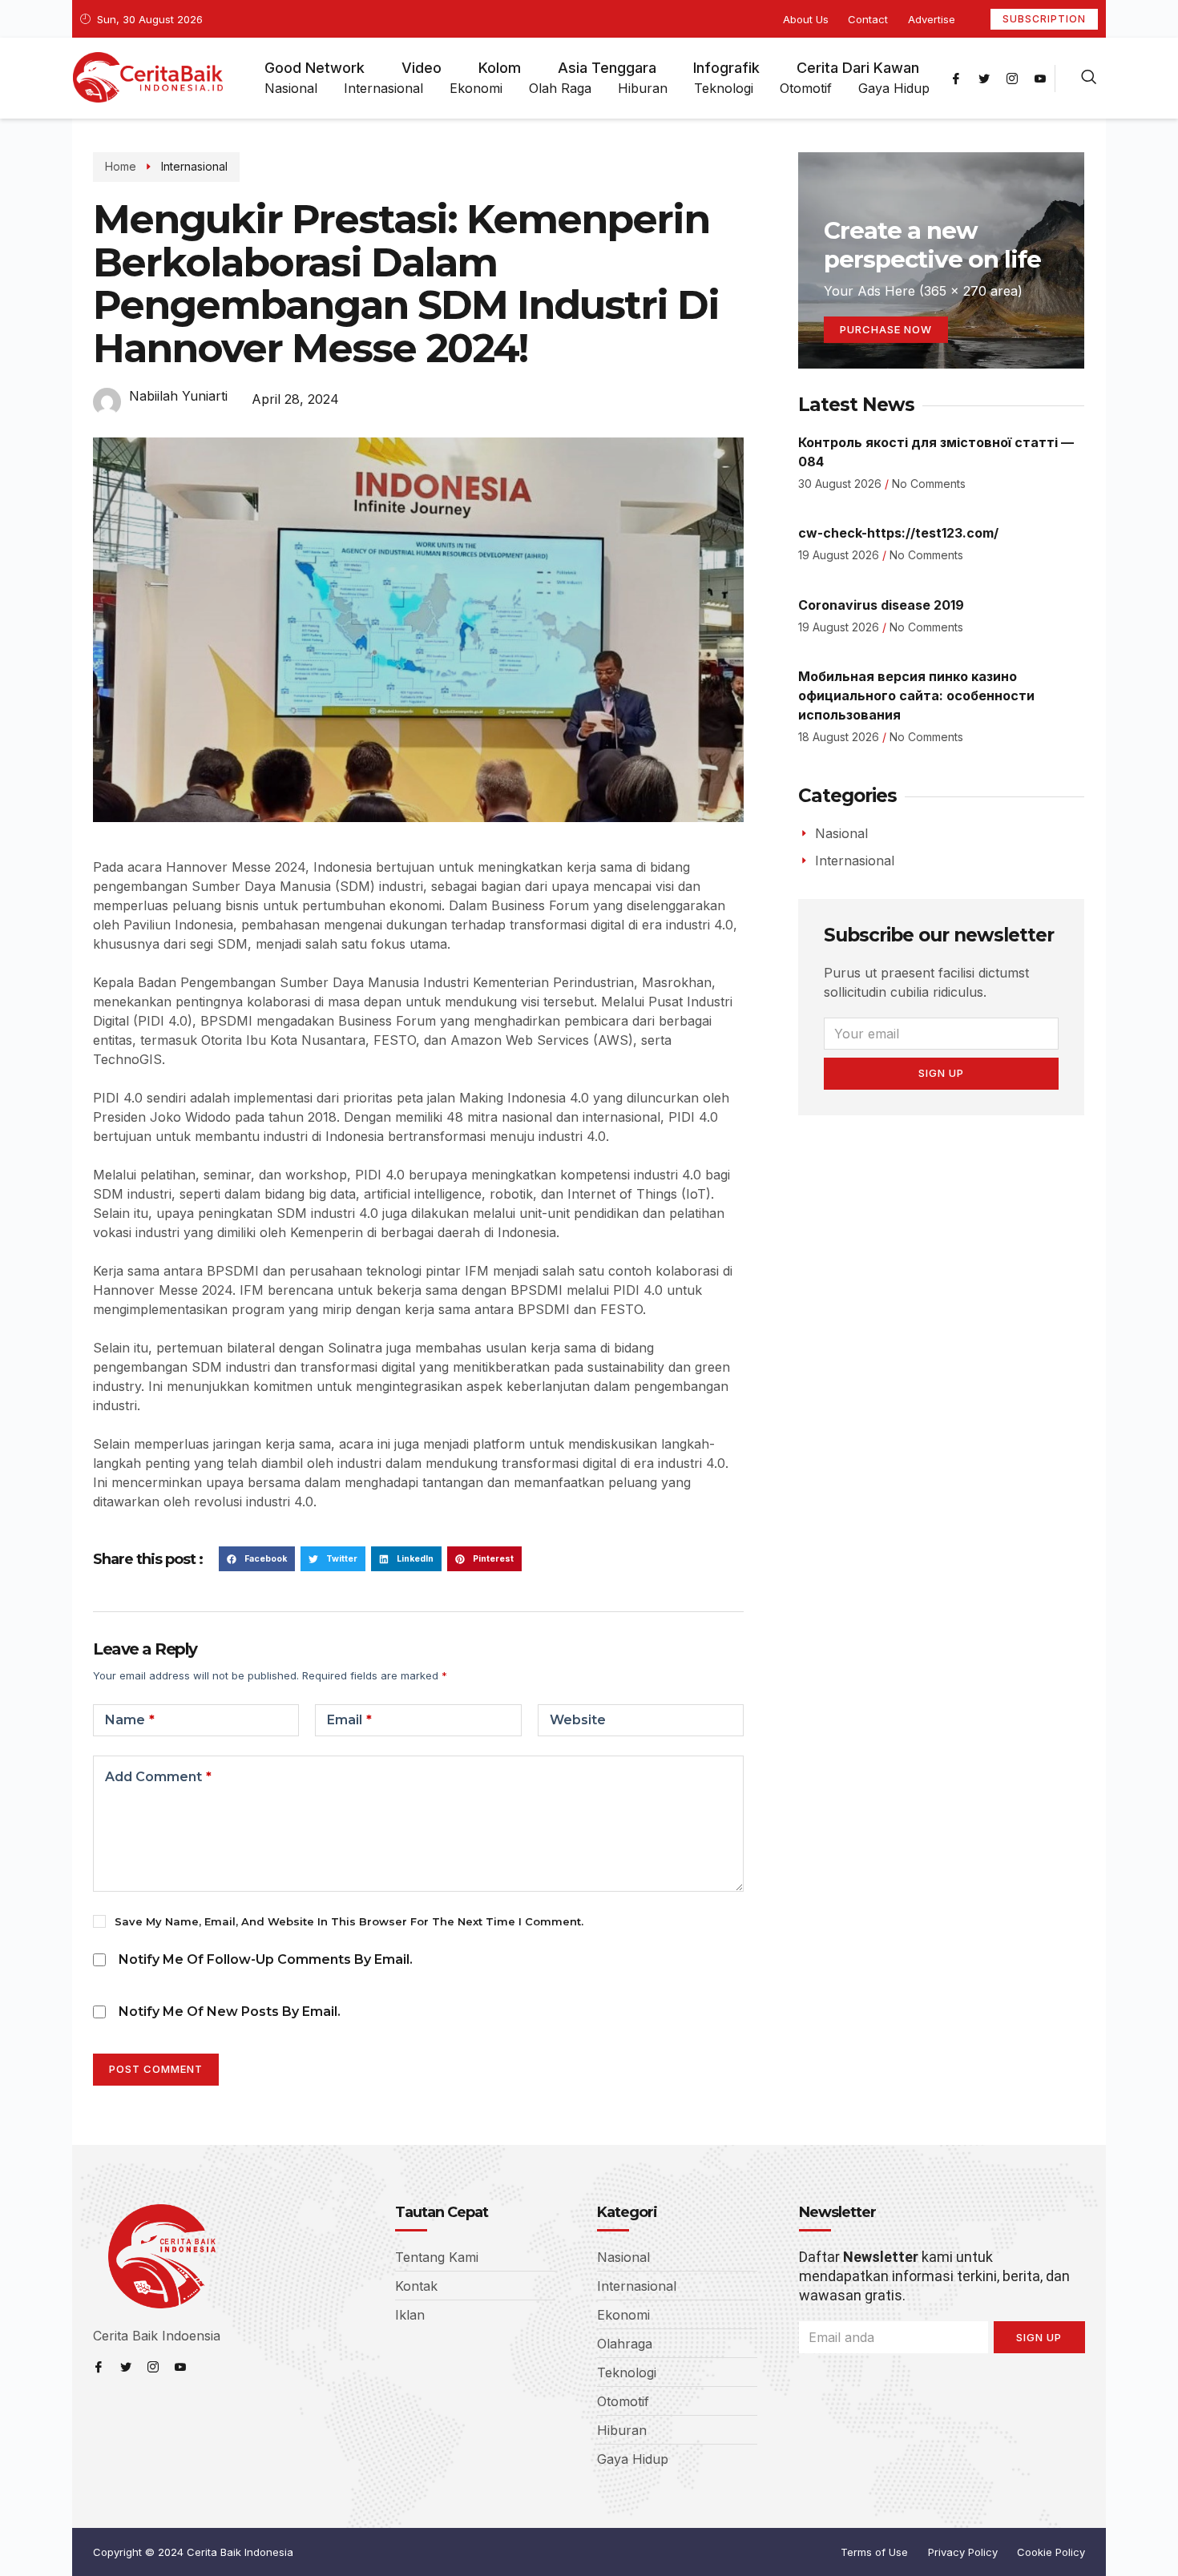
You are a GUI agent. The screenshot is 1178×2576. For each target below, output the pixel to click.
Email (349, 1720)
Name (130, 1720)
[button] (257, 1559)
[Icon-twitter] (984, 79)
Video (422, 68)
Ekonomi (476, 88)
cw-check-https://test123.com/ (898, 533)
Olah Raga (560, 88)
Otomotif (806, 88)
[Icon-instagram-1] (1012, 79)
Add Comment (158, 1777)
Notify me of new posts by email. (230, 2012)
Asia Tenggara (607, 68)
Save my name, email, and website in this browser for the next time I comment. (349, 1921)
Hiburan (643, 88)
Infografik (726, 68)
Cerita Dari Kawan (858, 68)
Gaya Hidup (894, 88)
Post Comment (156, 2069)
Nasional (291, 88)
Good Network (315, 68)
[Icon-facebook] (956, 79)
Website (578, 1720)
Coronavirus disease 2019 (881, 605)
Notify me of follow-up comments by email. (266, 1959)
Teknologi (724, 88)
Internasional (383, 88)
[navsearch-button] (1089, 79)
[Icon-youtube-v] (1040, 79)
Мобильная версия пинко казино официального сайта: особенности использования (916, 695)
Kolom (500, 68)
